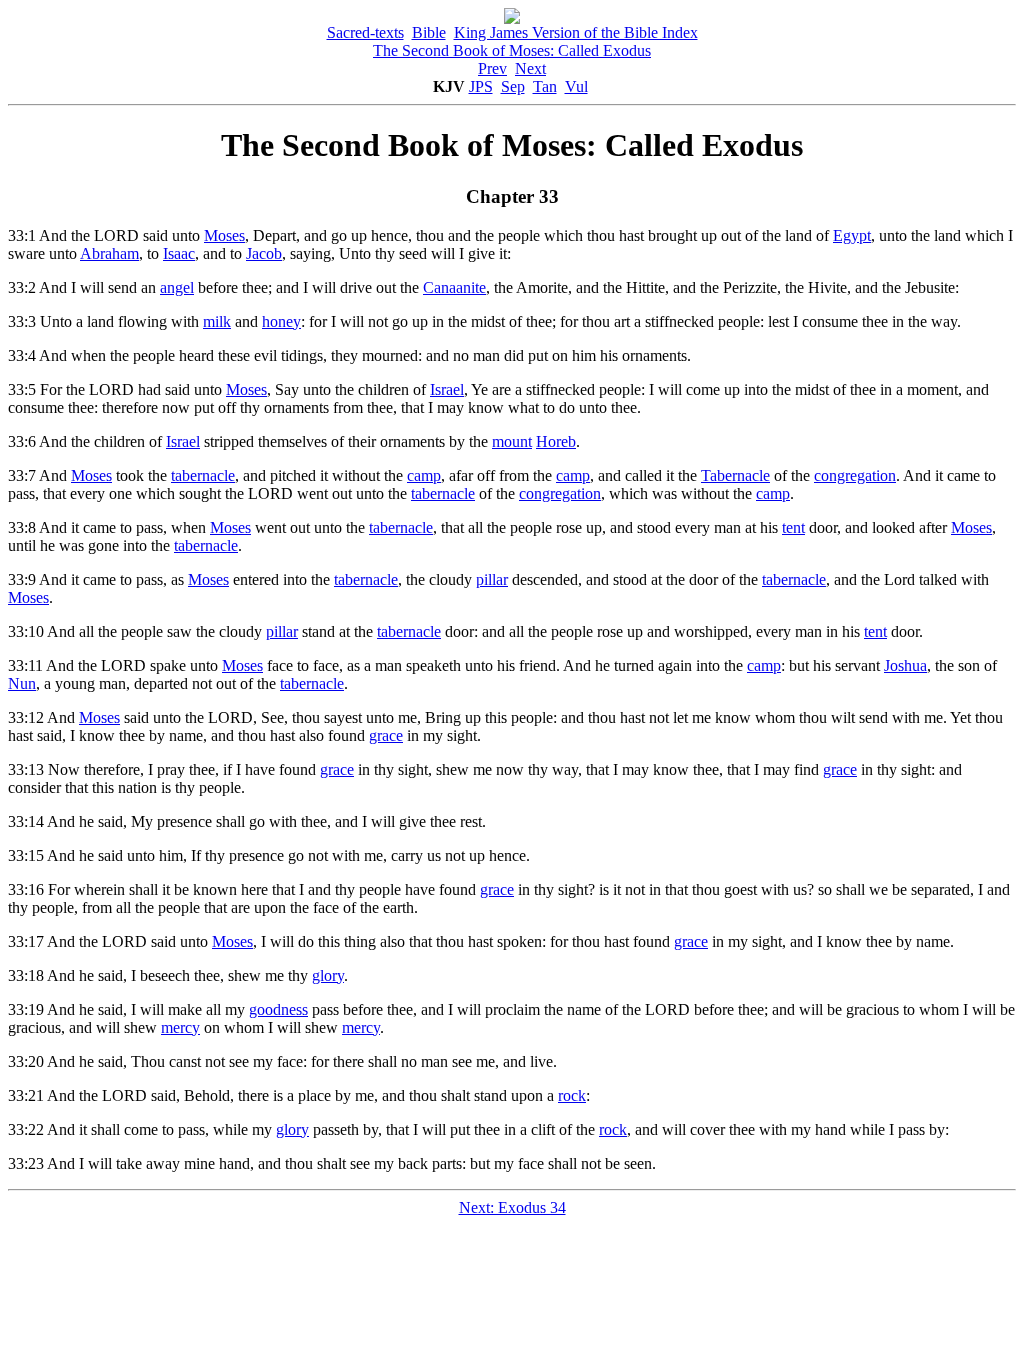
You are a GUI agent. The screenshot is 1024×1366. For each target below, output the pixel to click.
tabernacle (203, 475)
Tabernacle (735, 475)
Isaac (179, 253)
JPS (481, 86)
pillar (492, 579)
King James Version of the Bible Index (576, 32)
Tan (545, 86)
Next (530, 68)
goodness (278, 1009)
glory (328, 975)
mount (512, 441)
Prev (492, 68)
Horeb (556, 441)
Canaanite (454, 287)
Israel (447, 389)
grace (386, 735)
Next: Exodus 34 (512, 1207)
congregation (855, 475)
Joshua (905, 665)
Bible (429, 32)
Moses (224, 235)
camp (424, 475)
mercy (180, 1027)
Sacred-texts (365, 32)
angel (177, 287)
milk (217, 321)
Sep (513, 86)
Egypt (852, 235)
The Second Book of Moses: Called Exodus (512, 50)
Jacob (264, 253)
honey (281, 321)
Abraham (109, 253)
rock (572, 1095)
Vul (576, 86)
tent (793, 527)
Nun (22, 683)
